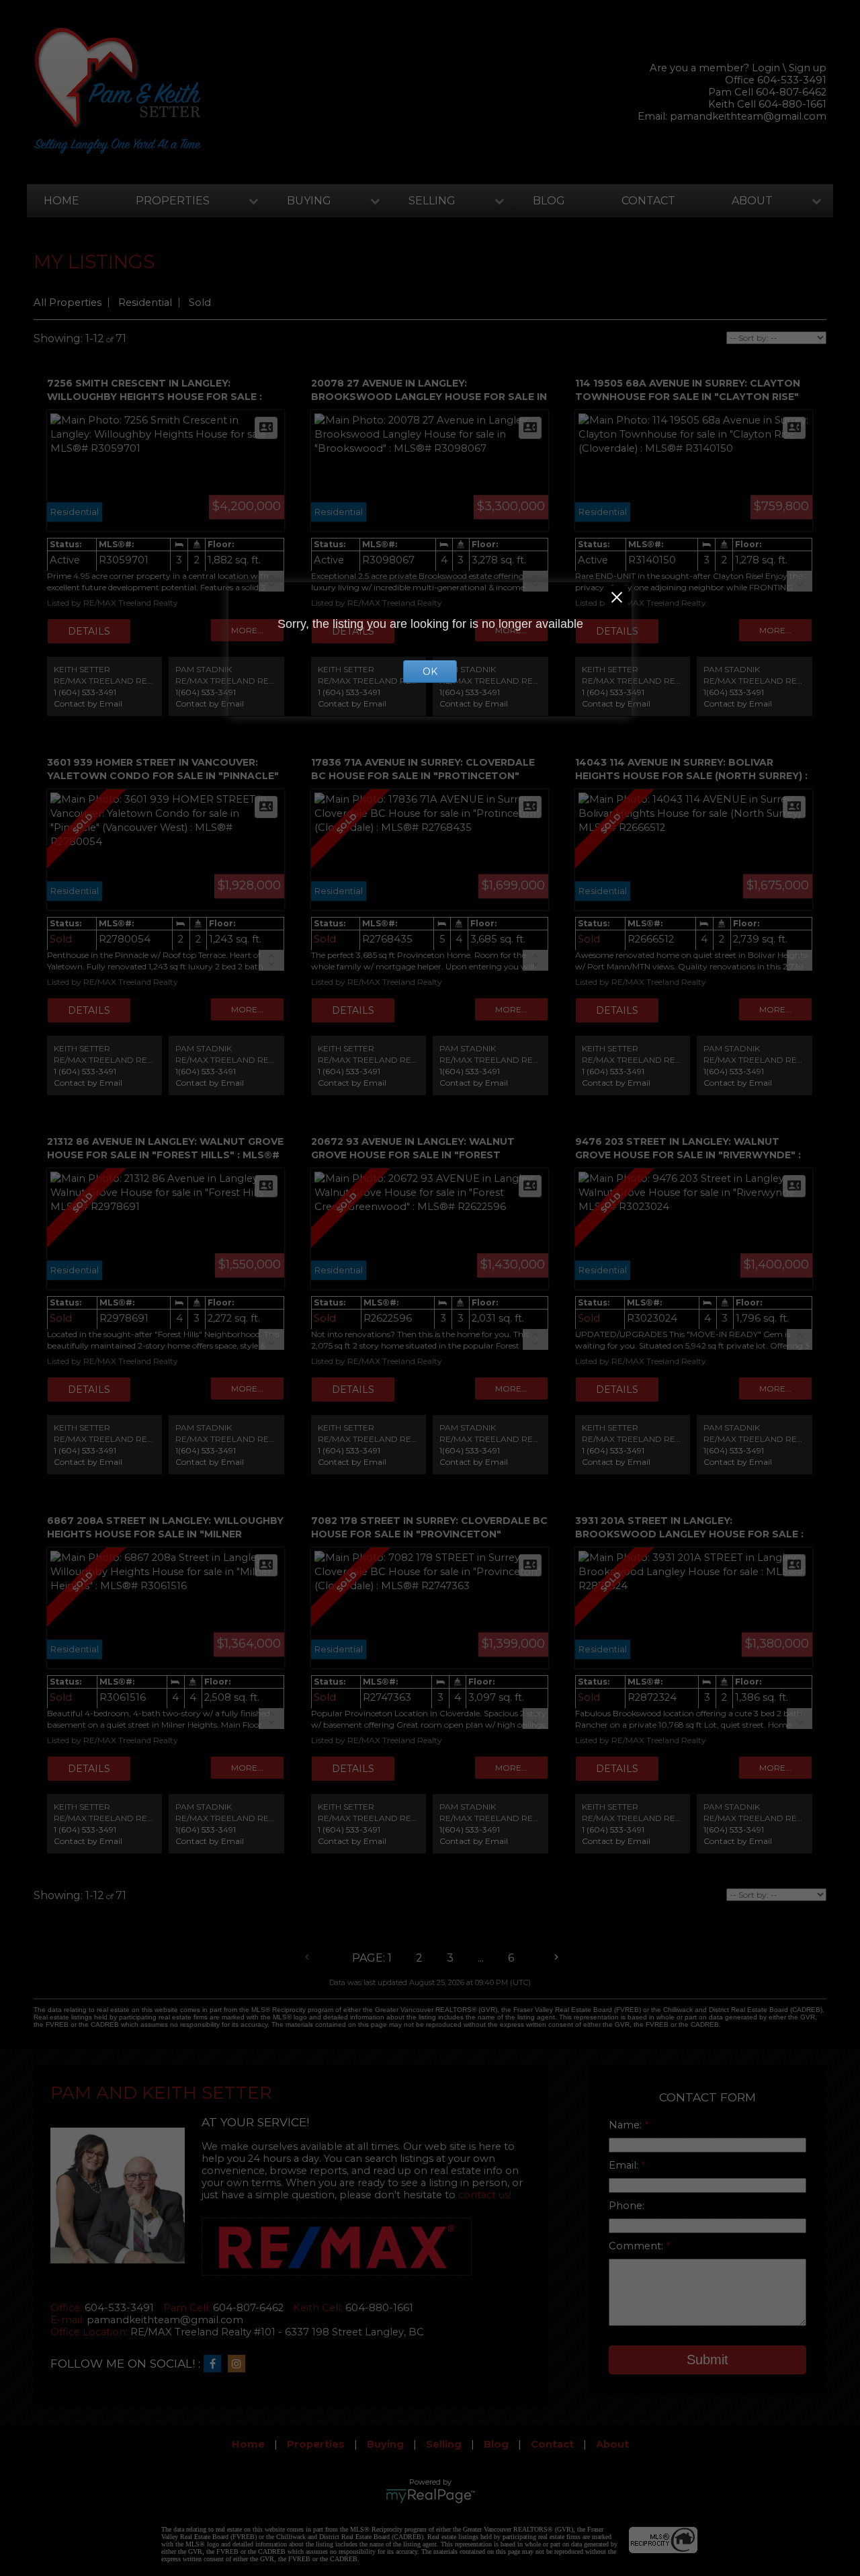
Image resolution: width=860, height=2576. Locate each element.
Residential (145, 303)
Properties (173, 201)
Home (61, 201)
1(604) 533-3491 (206, 692)
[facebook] (216, 2364)
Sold (200, 303)
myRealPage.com (430, 2496)
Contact (648, 201)
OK (430, 672)
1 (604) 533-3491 (85, 692)
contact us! (485, 2195)
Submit (707, 2360)
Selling (432, 201)
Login (766, 68)
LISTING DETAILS (89, 631)
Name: (627, 2125)
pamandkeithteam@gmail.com (748, 116)
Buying (309, 201)
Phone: (627, 2206)
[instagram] (240, 2364)
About (752, 201)
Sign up (808, 68)
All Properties (68, 303)
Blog (549, 201)
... (481, 1958)
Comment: (637, 2246)
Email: (625, 2165)
